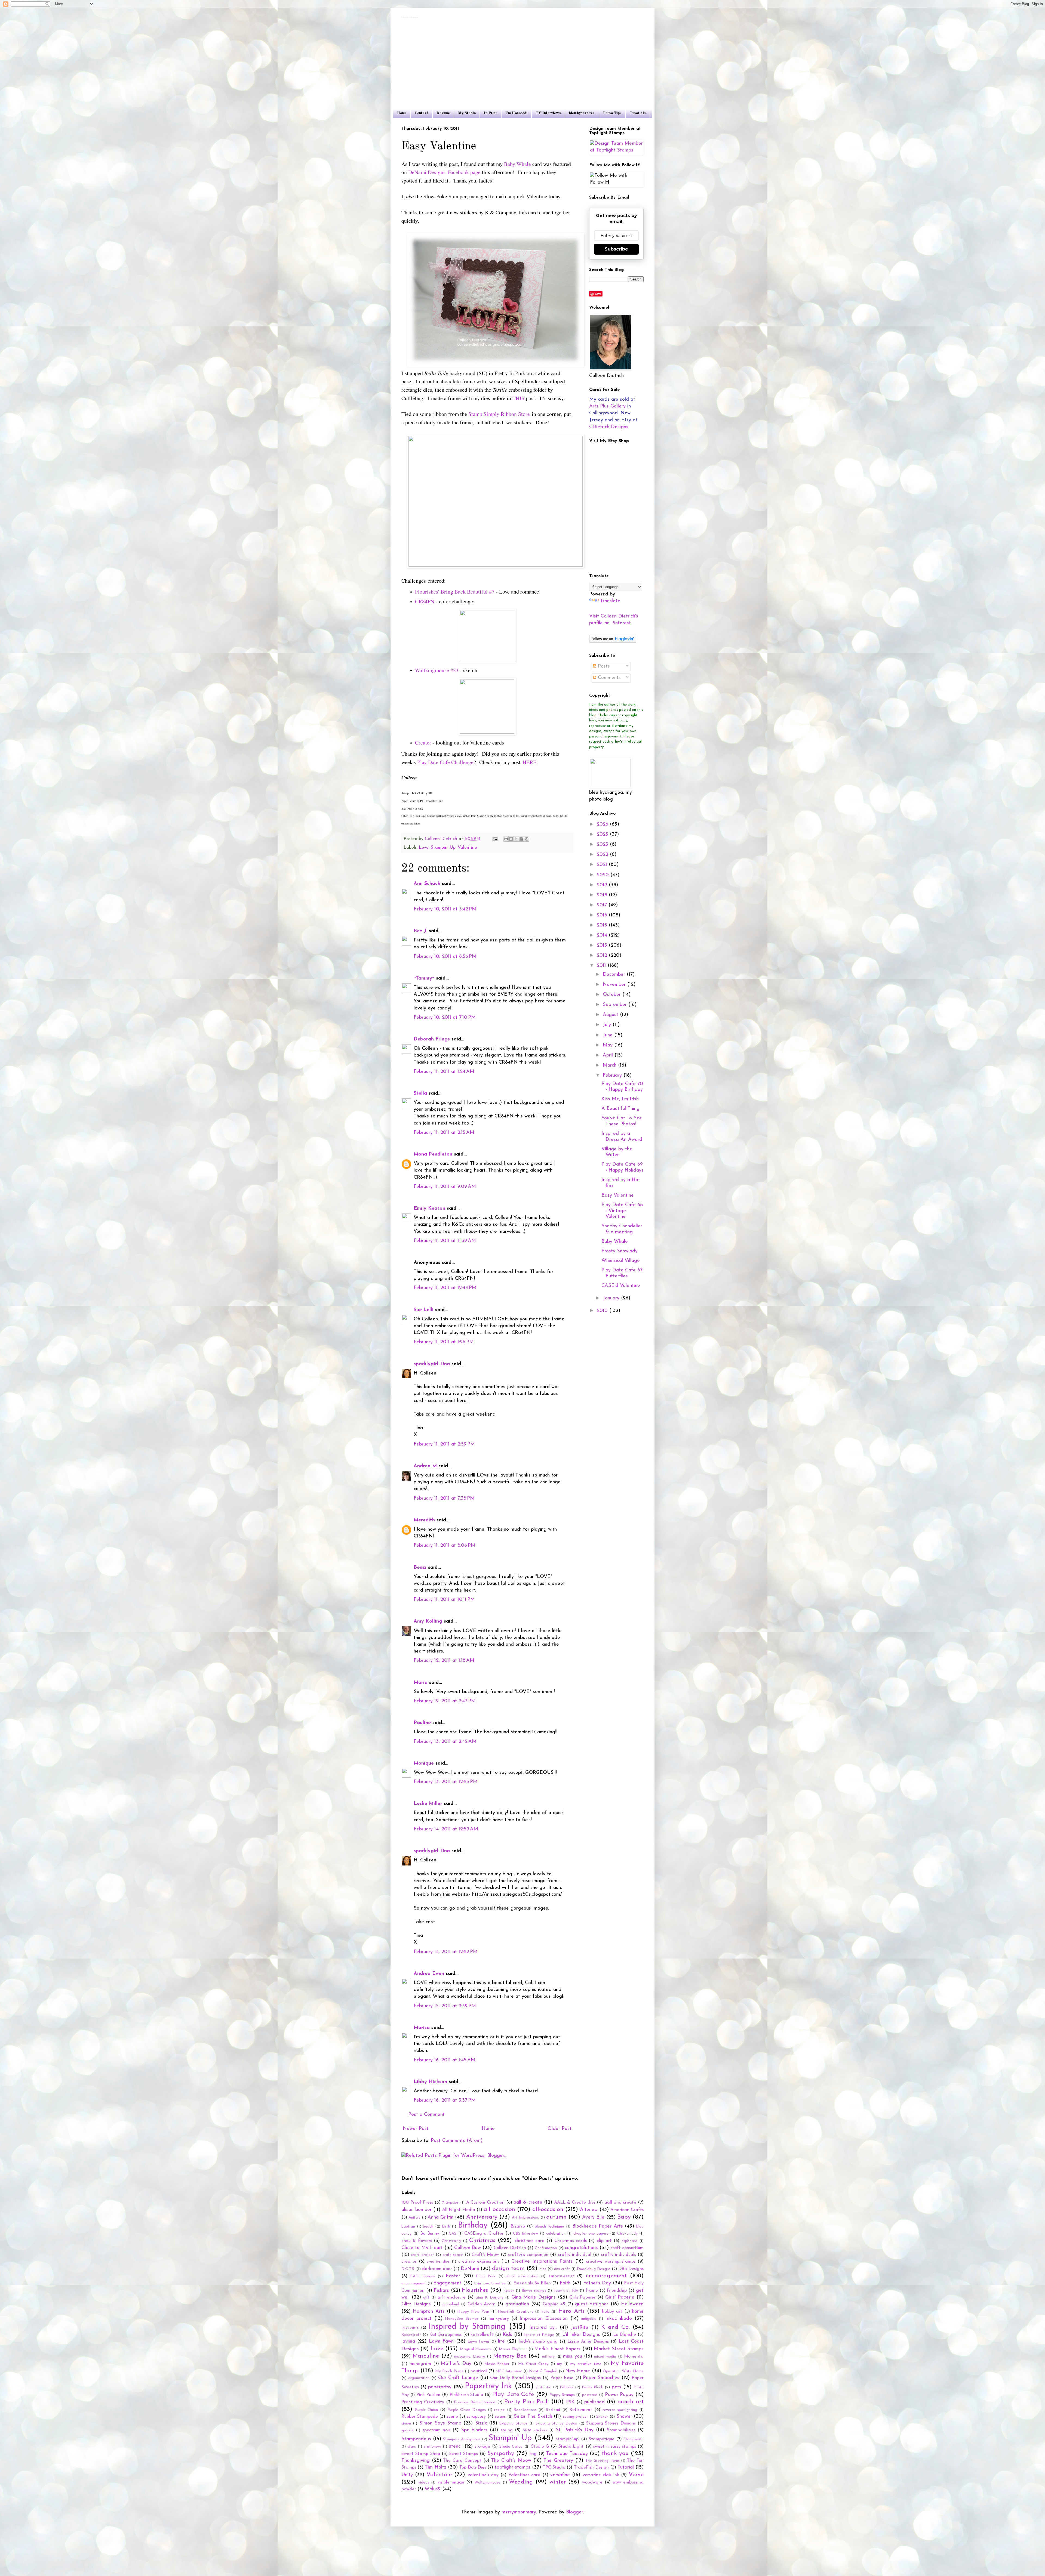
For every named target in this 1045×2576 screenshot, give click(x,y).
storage (482, 2447)
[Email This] (506, 839)
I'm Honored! (516, 113)
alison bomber (417, 2210)
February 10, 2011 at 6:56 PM (445, 957)
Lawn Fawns (478, 2342)
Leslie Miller (428, 1804)
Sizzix (481, 2423)
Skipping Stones (513, 2424)
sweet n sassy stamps (615, 2447)
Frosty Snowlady (620, 1251)
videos (424, 2483)
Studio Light (571, 2447)
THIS (518, 398)
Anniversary (482, 2217)
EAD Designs (422, 2276)
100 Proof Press (417, 2203)
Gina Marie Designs (534, 2297)
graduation (517, 2304)
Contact (422, 113)
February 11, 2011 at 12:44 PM (445, 1288)
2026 (603, 824)
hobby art (612, 2312)
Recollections (525, 2410)
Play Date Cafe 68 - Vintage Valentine (622, 1211)
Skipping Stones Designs (611, 2423)
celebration (556, 2234)
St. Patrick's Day (575, 2430)
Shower (624, 2417)
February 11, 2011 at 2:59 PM (444, 1444)
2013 (603, 946)
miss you (572, 2356)
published (594, 2402)
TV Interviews (548, 113)
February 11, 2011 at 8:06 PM (445, 1546)
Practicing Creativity (423, 2402)
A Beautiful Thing (620, 1109)
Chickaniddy (627, 2234)
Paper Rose (562, 2378)
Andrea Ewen (429, 1974)
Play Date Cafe (513, 2394)
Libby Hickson (430, 2082)
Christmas (482, 2240)
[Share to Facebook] (521, 839)
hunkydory (499, 2319)
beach (428, 2227)
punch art (630, 2402)
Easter (453, 2276)
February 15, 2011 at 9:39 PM (445, 2006)
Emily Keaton (429, 1209)
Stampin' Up (443, 848)
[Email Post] (495, 839)
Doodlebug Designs (594, 2269)
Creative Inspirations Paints (542, 2262)
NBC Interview (509, 2371)
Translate (610, 601)
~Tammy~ (424, 978)
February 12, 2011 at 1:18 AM (444, 1661)
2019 (603, 885)
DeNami (470, 2269)
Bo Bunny (430, 2234)
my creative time (586, 2364)
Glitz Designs (416, 2304)
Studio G (540, 2447)
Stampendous (416, 2439)
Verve (636, 2475)
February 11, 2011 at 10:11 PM (444, 1600)
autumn (556, 2217)
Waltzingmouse (487, 2483)
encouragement (606, 2276)
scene (452, 2417)
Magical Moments (476, 2349)
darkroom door (437, 2269)
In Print (491, 113)
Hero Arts (571, 2311)
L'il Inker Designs (581, 2335)
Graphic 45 (554, 2304)
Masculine (426, 2356)
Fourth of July (566, 2291)
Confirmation (546, 2248)
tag (533, 2454)
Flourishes (475, 2290)
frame (592, 2291)
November (615, 985)
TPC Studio (554, 2467)
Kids (507, 2335)
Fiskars (441, 2291)
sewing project (576, 2417)
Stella (420, 1094)
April (609, 1055)
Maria (421, 1683)
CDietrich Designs (609, 427)
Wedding (521, 2482)
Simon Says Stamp (440, 2423)
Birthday (473, 2226)
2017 (603, 905)
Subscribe (616, 249)
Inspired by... (543, 2328)
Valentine (467, 848)
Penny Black (592, 2387)
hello (545, 2312)
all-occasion (548, 2209)
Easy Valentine (618, 1196)
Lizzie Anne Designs (588, 2342)
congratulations (581, 2248)
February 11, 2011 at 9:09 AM (445, 1187)
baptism (408, 2227)
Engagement (447, 2283)
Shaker (602, 2417)
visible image (451, 2482)
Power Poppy (619, 2395)
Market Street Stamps (619, 2349)
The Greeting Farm (602, 2461)
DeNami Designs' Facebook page (444, 172)
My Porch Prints (449, 2371)
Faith (565, 2283)
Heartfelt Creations (515, 2312)
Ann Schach (427, 884)
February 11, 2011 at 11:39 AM (445, 1241)
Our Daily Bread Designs (515, 2378)
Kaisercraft (411, 2335)
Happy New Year (473, 2312)
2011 (602, 966)
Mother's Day (456, 2364)
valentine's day (483, 2475)
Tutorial (626, 2467)
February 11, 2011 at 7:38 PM (444, 1499)
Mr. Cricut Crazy (533, 2364)
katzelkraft (482, 2335)
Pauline (422, 1723)
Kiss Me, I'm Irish (620, 1099)
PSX (570, 2402)
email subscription (522, 2276)
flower (509, 2291)
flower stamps (534, 2291)
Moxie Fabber (497, 2364)
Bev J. (420, 931)
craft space (453, 2255)
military (548, 2357)
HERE (529, 762)
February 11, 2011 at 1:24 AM (444, 1072)
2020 (604, 875)
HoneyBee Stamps (462, 2319)
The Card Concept (462, 2461)
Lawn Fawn (441, 2342)
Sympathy (501, 2453)
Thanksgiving (416, 2461)
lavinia (408, 2342)
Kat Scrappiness (445, 2335)
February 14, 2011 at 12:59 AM (446, 1829)
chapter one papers (591, 2234)
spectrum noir (437, 2430)
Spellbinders (474, 2430)
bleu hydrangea (582, 113)
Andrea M (425, 1466)
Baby (624, 2217)
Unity (407, 2475)
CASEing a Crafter (484, 2234)
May (608, 1045)
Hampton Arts (429, 2312)
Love (424, 848)
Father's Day (597, 2283)
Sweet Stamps (464, 2454)
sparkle (408, 2430)
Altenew (589, 2210)
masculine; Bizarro (470, 2357)
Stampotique (602, 2439)
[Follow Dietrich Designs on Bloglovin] (613, 642)
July (608, 1025)
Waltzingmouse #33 (437, 670)
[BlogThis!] (511, 839)
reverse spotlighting (620, 2410)
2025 (603, 835)
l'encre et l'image (539, 2335)
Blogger (574, 2512)
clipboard (629, 2241)
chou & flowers (417, 2241)
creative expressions (479, 2262)
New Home (578, 2371)
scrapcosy (476, 2417)
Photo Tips (612, 113)
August (611, 1015)
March (610, 1065)
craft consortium (627, 2248)
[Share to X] (516, 839)
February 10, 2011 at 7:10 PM (445, 1018)
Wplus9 (433, 2489)
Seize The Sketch (533, 2417)
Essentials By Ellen (532, 2283)
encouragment (414, 2283)
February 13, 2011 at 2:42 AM (445, 1742)
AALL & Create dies (575, 2203)
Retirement (581, 2410)
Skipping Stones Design (556, 2424)
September (616, 1005)
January (612, 1298)
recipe (500, 2410)
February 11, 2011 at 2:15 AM (444, 1133)
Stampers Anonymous (462, 2439)
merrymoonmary (519, 2512)
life (501, 2342)
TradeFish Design (591, 2467)
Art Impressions (525, 2218)
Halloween (632, 2304)
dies (543, 2269)
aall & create (528, 2203)
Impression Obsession (544, 2319)
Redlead (553, 2410)
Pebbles (567, 2387)
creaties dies (438, 2262)
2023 (603, 845)
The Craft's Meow (511, 2461)
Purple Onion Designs (467, 2410)
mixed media (605, 2357)
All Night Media (459, 2210)
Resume (443, 113)
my (560, 2364)
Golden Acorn (482, 2304)
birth (446, 2227)
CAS (453, 2234)
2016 (603, 915)
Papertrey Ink (488, 2386)
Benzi (420, 1568)
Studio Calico (511, 2447)
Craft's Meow (485, 2255)
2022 (603, 855)
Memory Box (510, 2356)
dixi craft (562, 2269)
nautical (479, 2371)
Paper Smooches (601, 2378)
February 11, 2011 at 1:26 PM (444, 1342)
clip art (604, 2241)
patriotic (544, 2387)
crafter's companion (528, 2255)
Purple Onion (427, 2410)
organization (419, 2378)
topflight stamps (513, 2467)
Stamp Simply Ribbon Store (499, 414)
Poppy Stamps (562, 2395)
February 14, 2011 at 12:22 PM (446, 1952)
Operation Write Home (623, 2371)
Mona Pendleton (433, 1154)
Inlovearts (410, 2328)
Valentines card (524, 2475)
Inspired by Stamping (467, 2327)
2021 (603, 865)
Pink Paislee (428, 2395)
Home (402, 113)
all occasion (499, 2209)
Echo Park (486, 2276)
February (613, 1076)
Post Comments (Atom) (457, 2141)
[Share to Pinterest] (527, 839)
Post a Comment (426, 2115)
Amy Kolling (428, 1621)
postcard (590, 2395)
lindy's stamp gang (538, 2342)
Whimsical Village (621, 1261)
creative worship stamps (611, 2262)
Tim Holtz (435, 2467)
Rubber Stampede (420, 2417)
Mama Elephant (513, 2349)
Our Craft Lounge (458, 2378)
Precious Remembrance (474, 2402)
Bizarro (518, 2226)
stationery (432, 2447)
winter (558, 2482)
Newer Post (416, 2129)
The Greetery (558, 2461)
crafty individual (575, 2255)
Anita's (414, 2218)
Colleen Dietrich (510, 2248)
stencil (456, 2447)
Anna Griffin (440, 2217)
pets (617, 2387)
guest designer (592, 2304)
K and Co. (615, 2327)
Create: (423, 742)
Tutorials (638, 113)
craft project (422, 2255)
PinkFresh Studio (466, 2395)
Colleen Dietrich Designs (410, 18)
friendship (617, 2291)
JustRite (580, 2328)
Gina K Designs (489, 2298)
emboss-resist (561, 2276)
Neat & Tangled (543, 2371)
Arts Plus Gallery (607, 406)
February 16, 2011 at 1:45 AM (445, 2060)
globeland (451, 2304)
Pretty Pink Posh (527, 2402)
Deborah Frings (432, 1039)
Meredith (424, 1520)
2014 (603, 935)
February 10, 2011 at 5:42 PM (445, 909)
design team (508, 2268)
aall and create (620, 2203)
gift (426, 2298)
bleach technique (550, 2227)
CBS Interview (526, 2234)
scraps (500, 2417)
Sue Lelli (424, 1310)
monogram (420, 2364)
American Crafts (627, 2210)
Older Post (560, 2129)
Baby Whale (517, 164)
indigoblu (589, 2319)
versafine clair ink (601, 2475)
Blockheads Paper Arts (598, 2226)
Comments (608, 678)
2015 (603, 925)
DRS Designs (631, 2269)
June (608, 1035)
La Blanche (625, 2335)
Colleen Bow (468, 2248)
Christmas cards (571, 2241)
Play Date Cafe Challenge (445, 762)
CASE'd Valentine (621, 1286)
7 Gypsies (451, 2203)
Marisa (422, 2028)
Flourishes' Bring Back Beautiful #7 (455, 592)
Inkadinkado (619, 2319)
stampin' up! (568, 2439)
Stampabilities (621, 2430)
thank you (615, 2453)
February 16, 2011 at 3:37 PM (445, 2101)
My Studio (467, 113)
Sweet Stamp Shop (421, 2454)
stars (412, 2447)
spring (507, 2430)
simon (406, 2424)
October (613, 995)
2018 (603, 895)
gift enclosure (452, 2297)
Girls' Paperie (620, 2297)
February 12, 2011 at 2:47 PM (445, 1701)
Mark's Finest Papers (557, 2349)
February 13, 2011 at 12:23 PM (446, 1782)
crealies (409, 2262)
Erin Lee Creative (490, 2283)
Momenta (634, 2356)
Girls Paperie (582, 2297)
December (615, 975)
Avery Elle (593, 2217)
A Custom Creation (485, 2203)
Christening (451, 2241)
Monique (424, 1763)
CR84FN (425, 601)
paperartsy (440, 2387)
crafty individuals (618, 2255)
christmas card (530, 2241)
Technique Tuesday (567, 2454)
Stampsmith (634, 2439)
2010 (603, 1311)
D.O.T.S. (408, 2269)
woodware (592, 2482)
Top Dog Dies (473, 2467)
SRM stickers (535, 2430)
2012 (603, 956)
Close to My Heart (422, 2248)
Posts (603, 666)
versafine (560, 2475)
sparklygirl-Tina (432, 1364)
